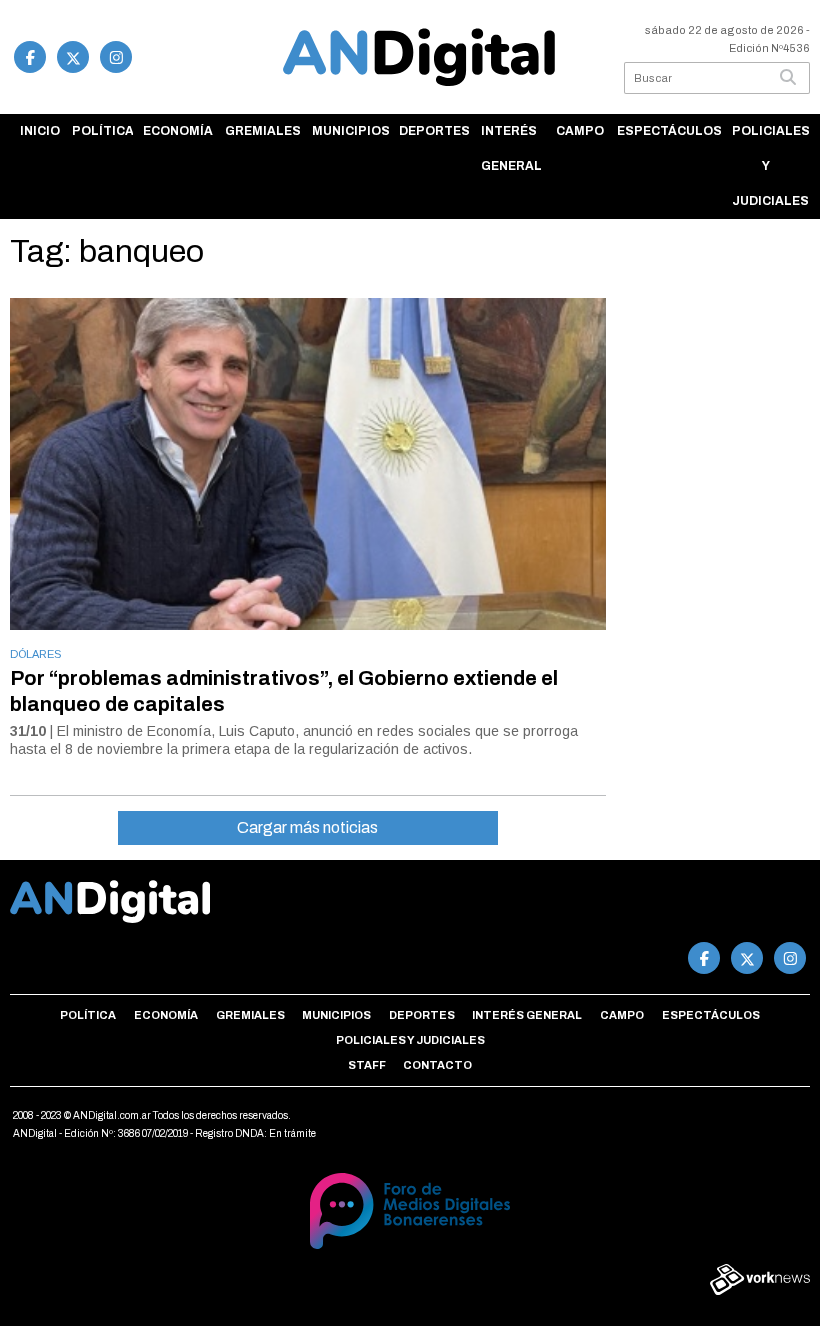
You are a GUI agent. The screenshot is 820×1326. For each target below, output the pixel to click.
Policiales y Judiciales (771, 166)
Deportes (434, 131)
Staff (367, 1065)
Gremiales (263, 131)
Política (102, 131)
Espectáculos (669, 131)
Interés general (511, 148)
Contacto (437, 1065)
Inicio (40, 131)
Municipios (350, 131)
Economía (178, 131)
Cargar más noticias (307, 827)
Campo (580, 131)
